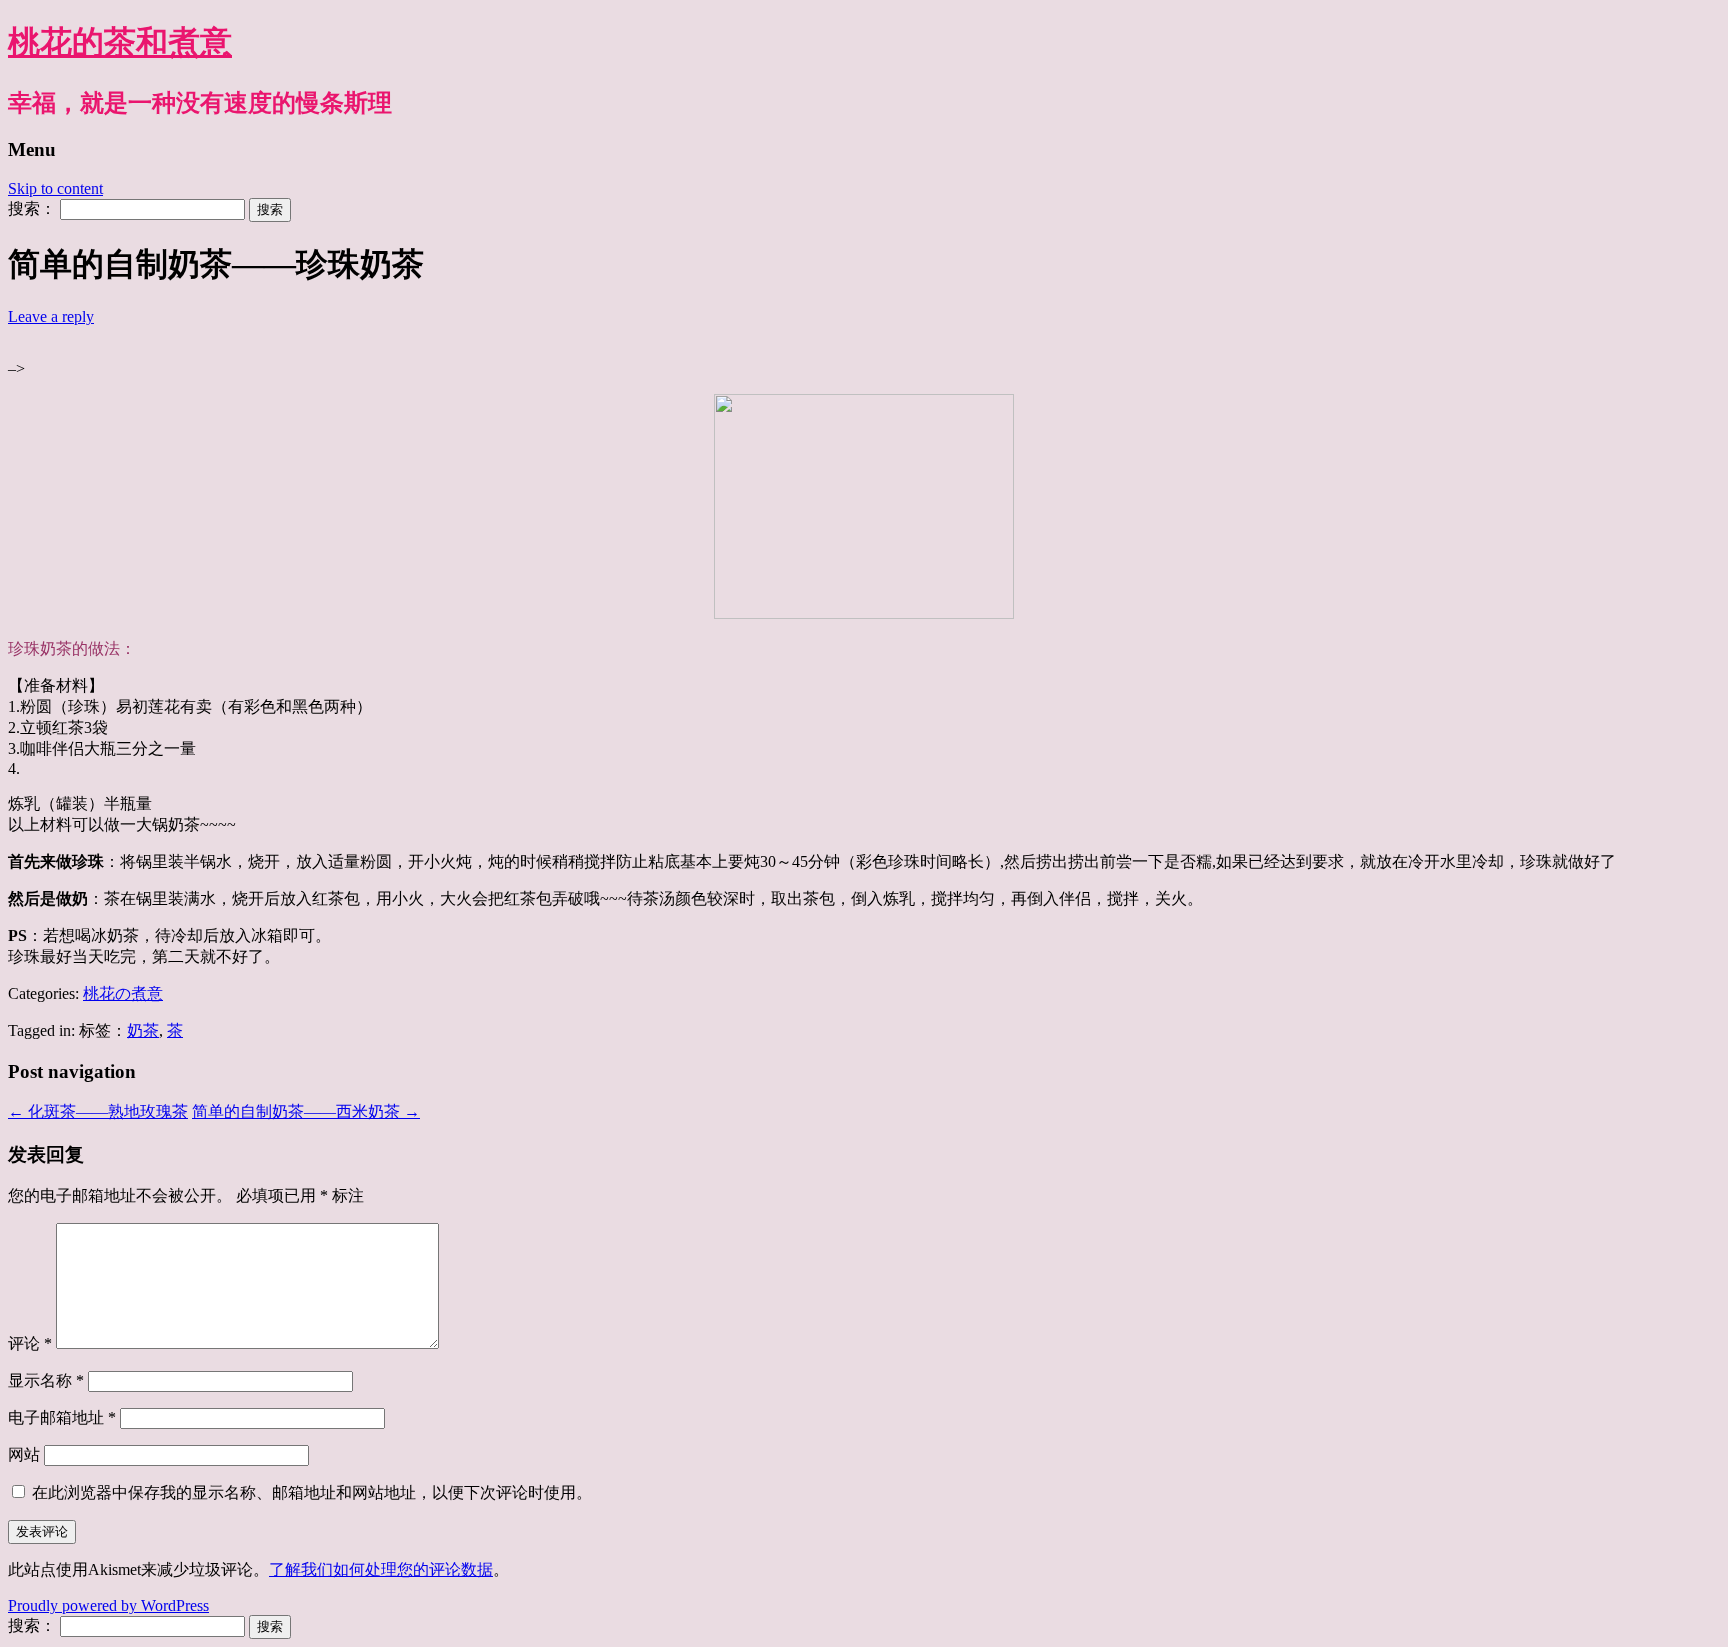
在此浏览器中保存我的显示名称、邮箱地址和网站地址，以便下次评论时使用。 (312, 1492)
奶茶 (143, 1030)
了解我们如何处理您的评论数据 (381, 1569)
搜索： (32, 208)
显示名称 (46, 1380)
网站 (24, 1454)
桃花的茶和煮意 (120, 42)
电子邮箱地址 (62, 1417)
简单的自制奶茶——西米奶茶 (306, 1111)
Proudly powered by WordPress (108, 1605)
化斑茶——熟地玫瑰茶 (98, 1111)
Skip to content (55, 188)
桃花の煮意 (123, 993)
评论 (30, 1343)
